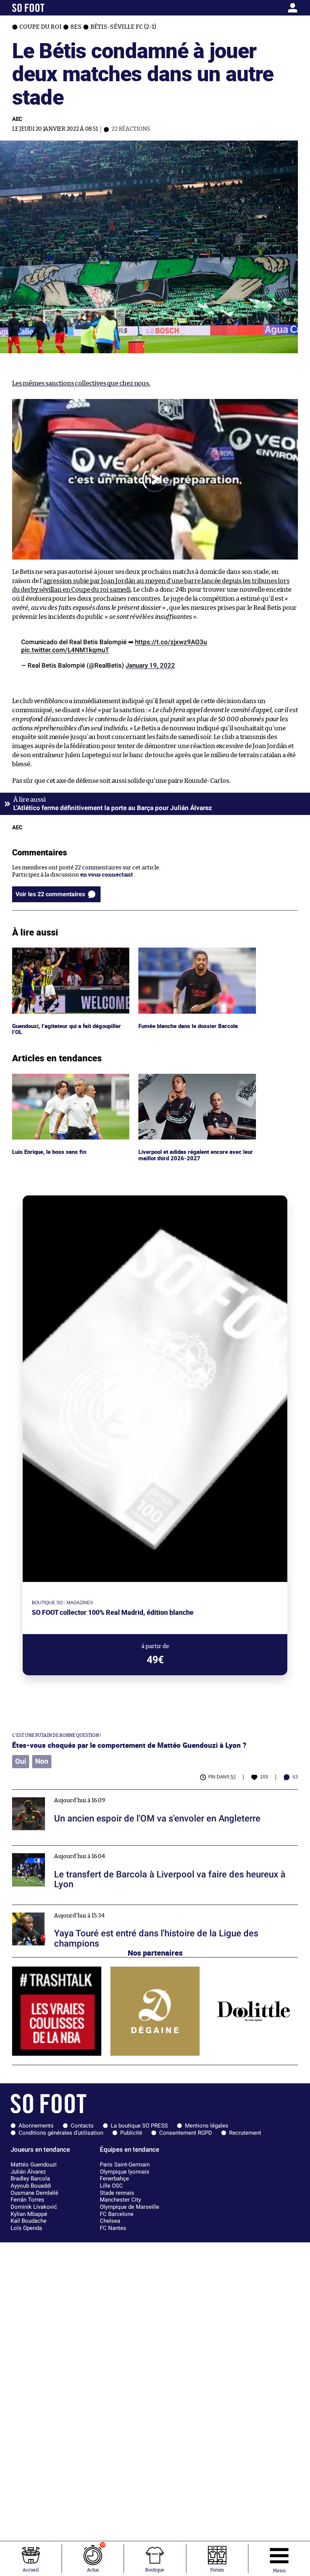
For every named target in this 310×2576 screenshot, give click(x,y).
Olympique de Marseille (129, 2207)
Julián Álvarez (28, 2172)
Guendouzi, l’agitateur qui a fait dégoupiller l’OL (69, 954)
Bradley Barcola (30, 2179)
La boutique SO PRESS (139, 2126)
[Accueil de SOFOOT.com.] (50, 8)
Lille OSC (111, 2186)
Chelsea (110, 2221)
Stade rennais (117, 2193)
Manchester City (120, 2200)
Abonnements (36, 2126)
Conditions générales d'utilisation (61, 2133)
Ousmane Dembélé (34, 2193)
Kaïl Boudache (29, 2221)
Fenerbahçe (114, 2179)
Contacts (82, 2126)
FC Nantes (113, 2228)
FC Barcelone (117, 2214)
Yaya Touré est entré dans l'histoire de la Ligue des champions (94, 1908)
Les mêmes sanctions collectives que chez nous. (81, 383)
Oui (21, 1761)
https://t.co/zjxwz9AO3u (171, 642)
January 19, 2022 (150, 665)
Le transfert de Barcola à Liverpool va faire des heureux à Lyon (94, 1849)
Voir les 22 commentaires (50, 894)
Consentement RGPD (186, 2133)
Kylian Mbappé (29, 2214)
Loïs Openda (26, 2228)
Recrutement (245, 2133)
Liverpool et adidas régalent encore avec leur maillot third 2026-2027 (192, 1081)
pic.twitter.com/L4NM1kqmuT (65, 650)
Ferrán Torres (27, 2200)
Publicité (131, 2133)
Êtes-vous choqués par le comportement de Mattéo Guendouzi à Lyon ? (129, 1745)
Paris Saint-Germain (125, 2165)
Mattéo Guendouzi (34, 2165)
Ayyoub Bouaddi (31, 2186)
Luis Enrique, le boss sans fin (50, 1077)
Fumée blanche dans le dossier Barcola (189, 951)
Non (42, 1761)
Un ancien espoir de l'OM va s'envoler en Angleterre (81, 1793)
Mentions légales (207, 2126)
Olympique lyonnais (125, 2172)
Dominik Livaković (34, 2207)
